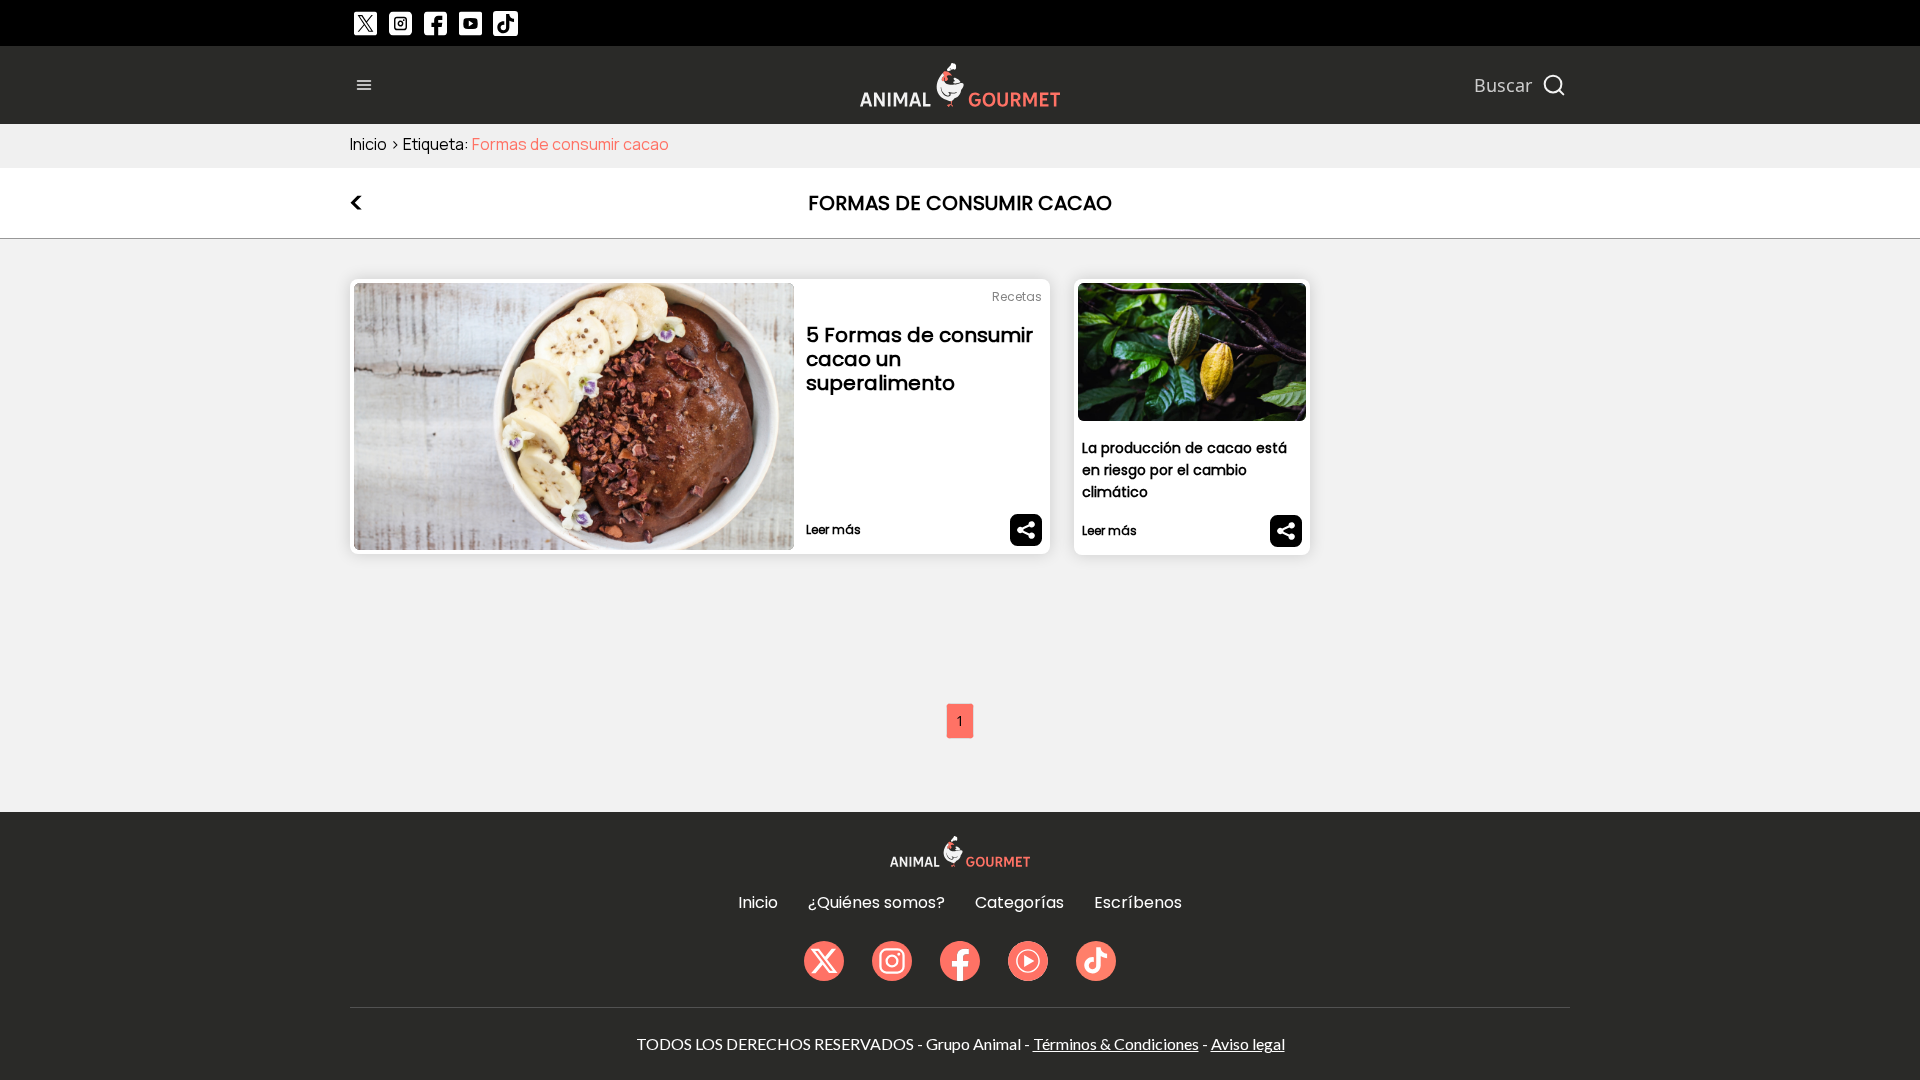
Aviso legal (1248, 1043)
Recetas (1017, 296)
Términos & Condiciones (1116, 1043)
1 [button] (960, 720)
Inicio (368, 144)
